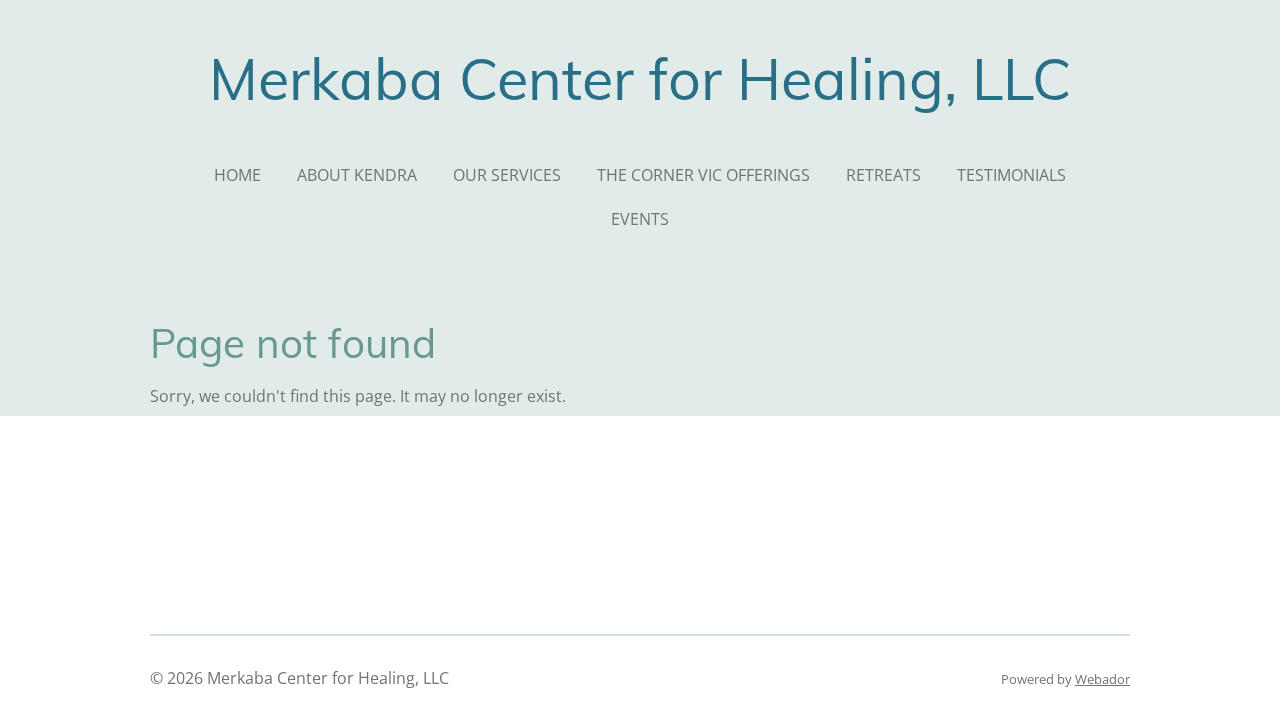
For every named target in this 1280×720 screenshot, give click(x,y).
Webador (1102, 679)
